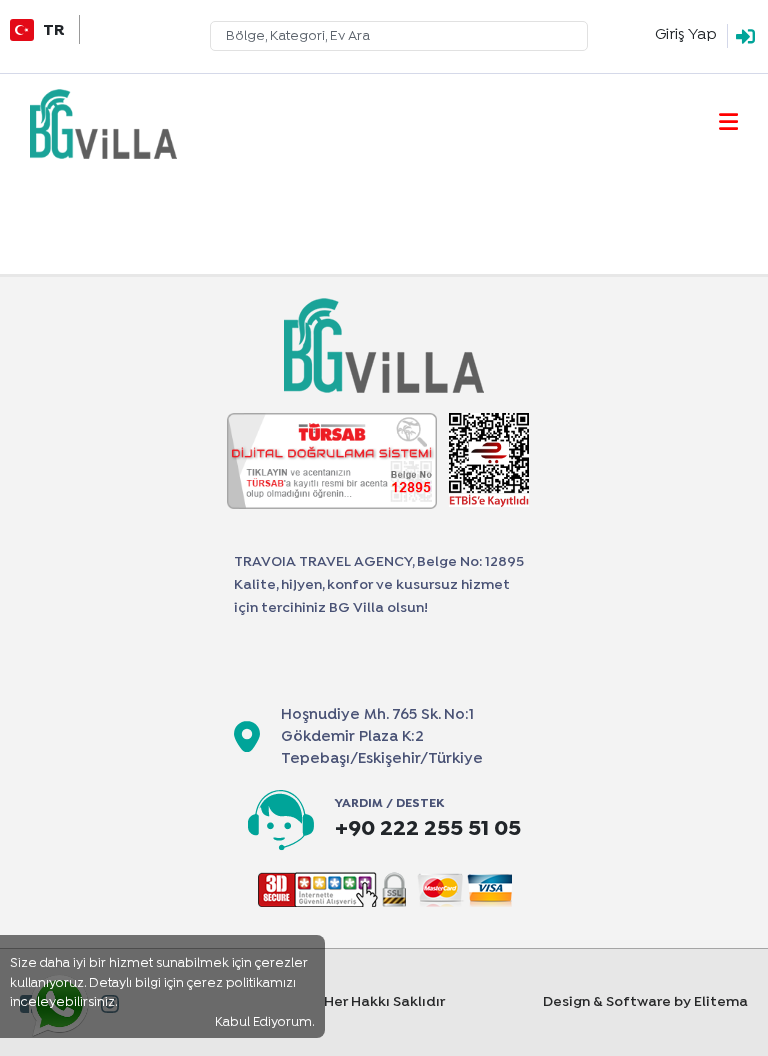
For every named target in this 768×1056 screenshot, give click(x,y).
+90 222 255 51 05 (428, 829)
